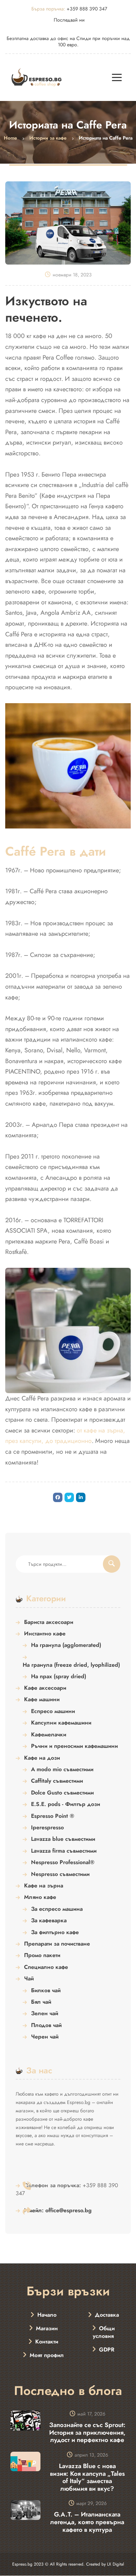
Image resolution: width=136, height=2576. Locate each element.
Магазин (47, 2328)
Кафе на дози (42, 1758)
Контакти (47, 2342)
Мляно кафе (40, 1897)
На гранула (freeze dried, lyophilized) (71, 1665)
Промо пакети (42, 1955)
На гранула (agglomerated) (66, 1645)
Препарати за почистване (57, 1944)
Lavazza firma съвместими (64, 1851)
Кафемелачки (49, 1735)
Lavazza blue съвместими (63, 1839)
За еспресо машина (57, 1909)
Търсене (112, 1564)
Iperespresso (47, 1828)
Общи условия (104, 2332)
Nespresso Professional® (63, 1862)
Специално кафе (46, 1967)
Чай (29, 1979)
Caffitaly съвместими (57, 1781)
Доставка (107, 2315)
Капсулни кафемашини (61, 1723)
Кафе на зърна (44, 1886)
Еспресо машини (53, 1711)
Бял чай (41, 2002)
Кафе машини (42, 1699)
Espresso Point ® (53, 1816)
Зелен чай (45, 2013)
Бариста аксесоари (49, 1622)
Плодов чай (46, 2025)
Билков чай (46, 1990)
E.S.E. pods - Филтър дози (66, 1804)
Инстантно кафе (45, 1634)
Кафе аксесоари (45, 1688)
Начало (47, 2315)
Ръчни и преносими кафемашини (74, 1746)
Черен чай (45, 2037)
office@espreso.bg (58, 2210)
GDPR (107, 2350)
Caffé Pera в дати (56, 851)
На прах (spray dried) (59, 1676)
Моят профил (47, 2355)
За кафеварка (49, 1921)
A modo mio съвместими (62, 1769)
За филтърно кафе (55, 1932)
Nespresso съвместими (60, 1874)
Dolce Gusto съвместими (62, 1793)
